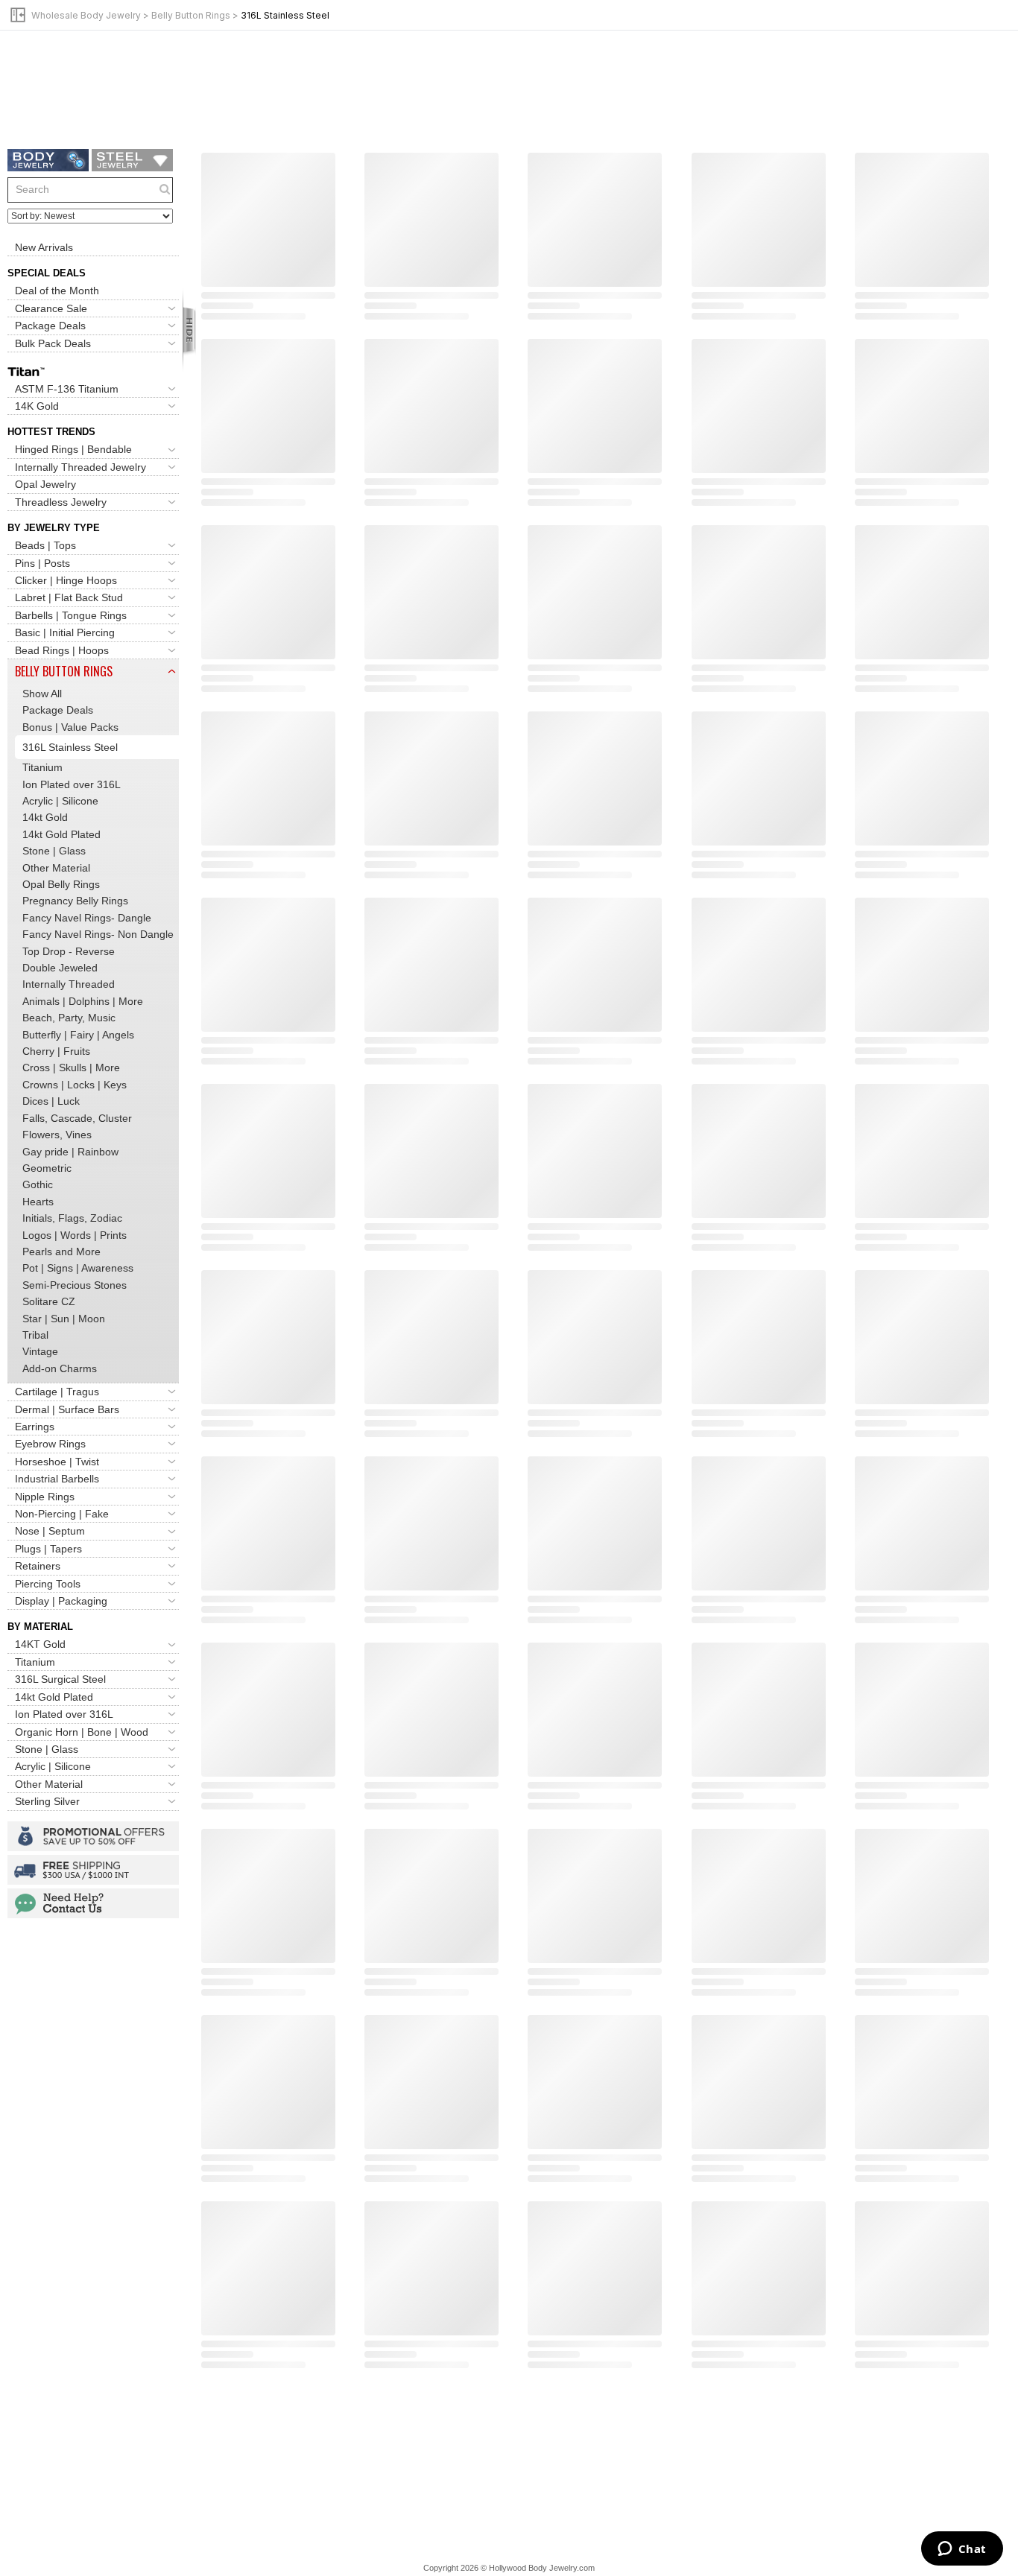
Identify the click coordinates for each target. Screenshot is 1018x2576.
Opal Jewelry (45, 484)
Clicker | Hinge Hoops (66, 580)
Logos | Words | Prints (75, 1235)
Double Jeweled (60, 968)
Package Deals (50, 326)
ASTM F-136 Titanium (67, 389)
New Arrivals (44, 247)
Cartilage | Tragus (57, 1392)
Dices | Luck (51, 1101)
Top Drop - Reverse (69, 951)
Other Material (56, 868)
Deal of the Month (57, 291)
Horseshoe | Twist (57, 1462)
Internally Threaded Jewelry (80, 467)
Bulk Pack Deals (53, 343)
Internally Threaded (69, 985)
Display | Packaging (61, 1601)
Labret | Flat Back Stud (69, 597)
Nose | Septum (50, 1532)
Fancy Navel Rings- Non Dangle (98, 934)
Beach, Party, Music (69, 1018)
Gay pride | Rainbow (70, 1152)
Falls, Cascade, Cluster (77, 1118)
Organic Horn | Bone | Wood (82, 1732)
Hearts (38, 1202)
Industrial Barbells (57, 1479)
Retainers (38, 1566)
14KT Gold (40, 1645)
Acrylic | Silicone (60, 801)
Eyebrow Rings (50, 1444)
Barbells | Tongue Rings (71, 615)
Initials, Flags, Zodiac (72, 1218)
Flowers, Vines (57, 1135)
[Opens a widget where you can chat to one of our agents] (962, 2550)
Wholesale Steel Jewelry (132, 160)
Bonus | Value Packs (70, 727)
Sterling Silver (47, 1801)
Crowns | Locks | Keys (75, 1085)
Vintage (40, 1351)
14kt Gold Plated (61, 834)
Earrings (35, 1427)
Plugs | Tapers (48, 1549)
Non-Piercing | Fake (62, 1514)
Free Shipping (93, 1870)
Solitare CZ (49, 1301)
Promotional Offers (93, 1836)
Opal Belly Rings (61, 884)
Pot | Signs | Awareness (78, 1268)
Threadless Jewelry (61, 502)
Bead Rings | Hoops (62, 650)
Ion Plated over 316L (72, 784)
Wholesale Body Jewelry (86, 15)
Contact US (93, 1903)
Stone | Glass (54, 851)
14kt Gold (45, 817)
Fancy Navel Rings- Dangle (87, 918)
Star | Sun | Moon (64, 1319)
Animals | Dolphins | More (83, 1001)
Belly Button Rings (191, 15)
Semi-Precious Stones (75, 1285)
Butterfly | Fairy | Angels (78, 1035)
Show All (42, 694)
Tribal (35, 1335)
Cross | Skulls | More (71, 1068)
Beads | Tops (45, 545)
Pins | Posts (42, 563)
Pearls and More (61, 1251)
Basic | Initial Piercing (65, 632)
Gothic (38, 1184)
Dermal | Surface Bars (67, 1409)
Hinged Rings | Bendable (73, 450)
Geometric (47, 1168)
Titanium (42, 767)
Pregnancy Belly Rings (75, 901)
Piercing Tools (48, 1584)
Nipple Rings (45, 1497)
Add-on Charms (60, 1368)
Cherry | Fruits (56, 1051)
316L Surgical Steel (60, 1679)
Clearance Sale (51, 308)
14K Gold (37, 406)
